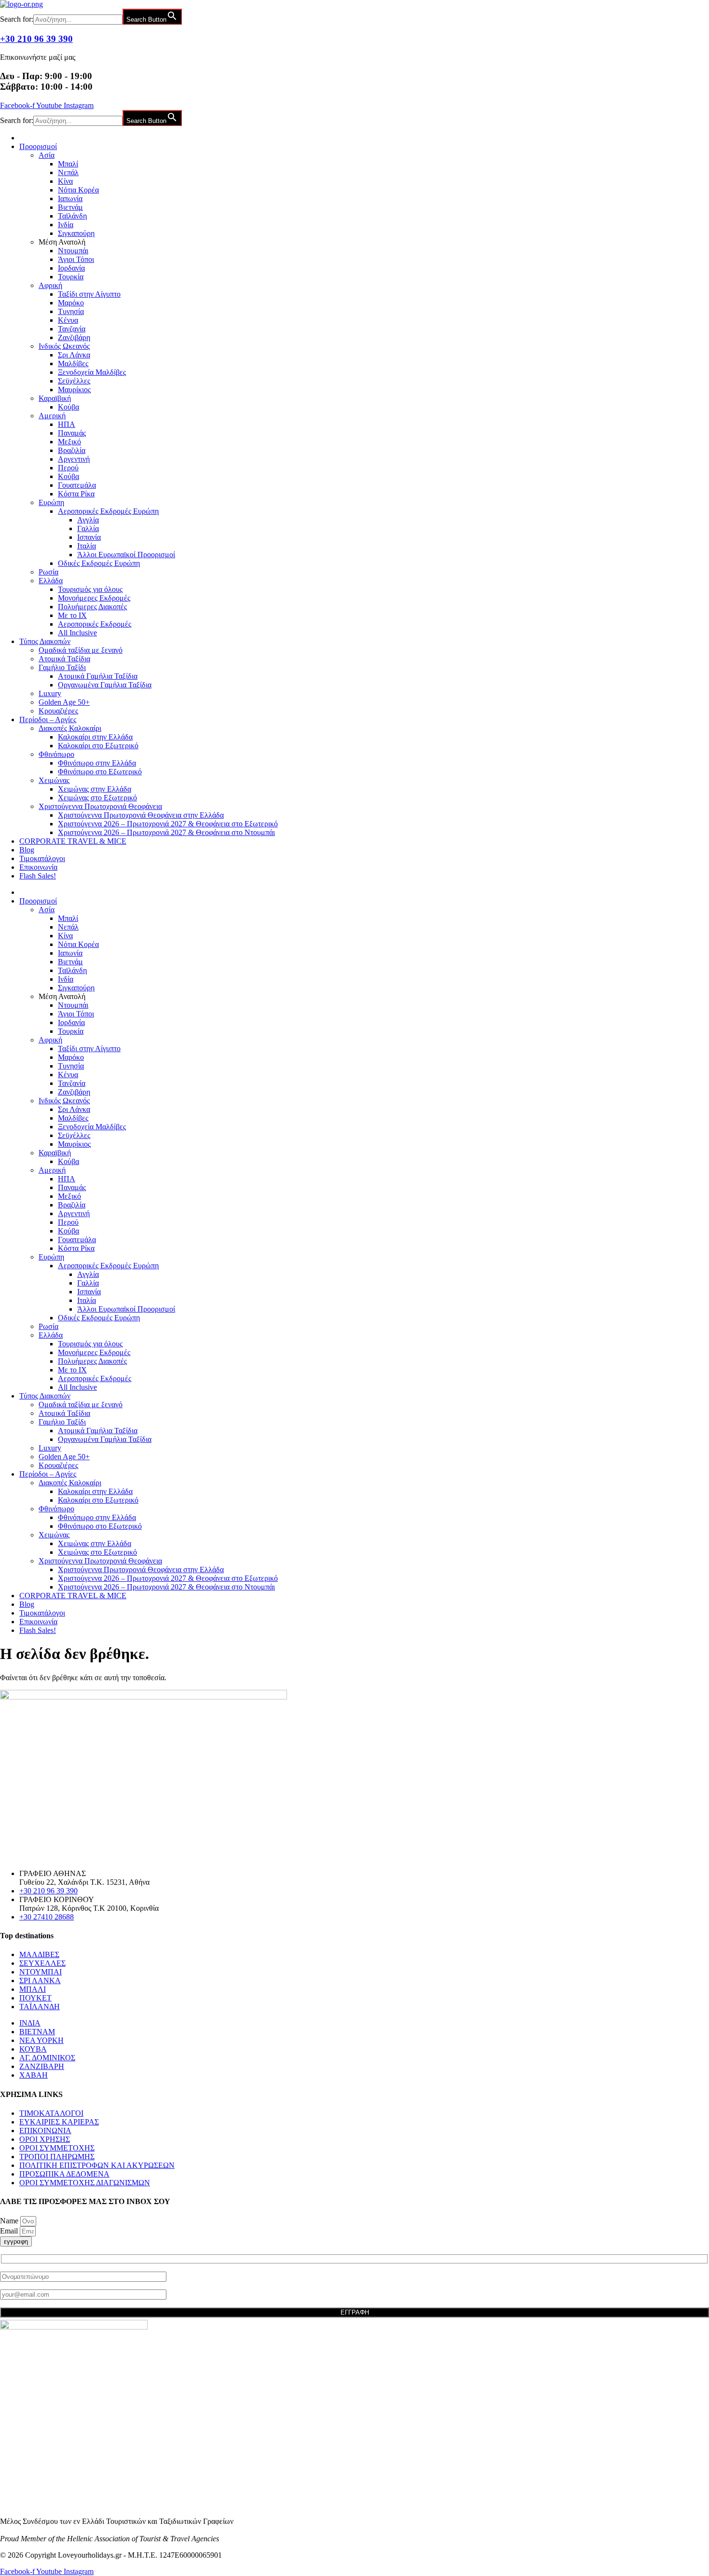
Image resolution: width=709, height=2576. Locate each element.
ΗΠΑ (67, 424)
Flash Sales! (38, 876)
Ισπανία (89, 537)
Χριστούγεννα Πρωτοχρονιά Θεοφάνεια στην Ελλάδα (141, 815)
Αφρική (50, 285)
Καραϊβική (55, 398)
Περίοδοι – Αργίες (48, 719)
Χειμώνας (54, 780)
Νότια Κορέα (78, 190)
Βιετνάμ (70, 207)
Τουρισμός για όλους (90, 589)
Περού (68, 468)
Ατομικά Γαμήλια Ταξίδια (98, 676)
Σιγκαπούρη (76, 233)
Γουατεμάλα (77, 485)
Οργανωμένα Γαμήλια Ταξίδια (105, 685)
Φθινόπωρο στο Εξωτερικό (100, 772)
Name (10, 2221)
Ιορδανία (71, 268)
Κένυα (68, 320)
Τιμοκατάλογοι (42, 858)
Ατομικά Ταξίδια (64, 659)
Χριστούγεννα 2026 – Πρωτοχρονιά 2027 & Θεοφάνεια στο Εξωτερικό (168, 824)
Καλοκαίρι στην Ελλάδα (95, 737)
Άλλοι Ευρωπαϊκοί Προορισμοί (126, 555)
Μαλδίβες (73, 363)
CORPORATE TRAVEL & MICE (73, 841)
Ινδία (66, 225)
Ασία (47, 155)
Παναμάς (72, 433)
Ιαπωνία (70, 199)
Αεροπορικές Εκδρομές (95, 624)
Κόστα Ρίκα (76, 494)
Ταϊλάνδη (72, 216)
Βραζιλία (72, 450)
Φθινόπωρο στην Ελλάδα (97, 763)
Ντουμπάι (73, 251)
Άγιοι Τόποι (76, 259)
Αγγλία (88, 520)
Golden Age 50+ (64, 702)
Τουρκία (71, 277)
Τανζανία (72, 329)
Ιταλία (87, 546)
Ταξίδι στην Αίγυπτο (89, 294)
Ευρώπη (51, 502)
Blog (27, 850)
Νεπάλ (68, 172)
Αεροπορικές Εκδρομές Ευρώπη (108, 511)
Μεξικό (69, 442)
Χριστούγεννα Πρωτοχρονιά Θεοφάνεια (100, 806)
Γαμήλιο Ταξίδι (62, 667)
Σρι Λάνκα (74, 355)
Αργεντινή (74, 459)
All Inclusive (77, 633)
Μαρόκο (71, 303)
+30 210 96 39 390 (36, 39)
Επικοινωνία (38, 867)
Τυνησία (71, 311)
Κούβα (68, 407)
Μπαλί (68, 164)
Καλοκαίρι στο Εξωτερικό (98, 746)
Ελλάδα (51, 581)
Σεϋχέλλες (74, 381)
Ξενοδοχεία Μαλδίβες (92, 372)
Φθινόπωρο (56, 754)
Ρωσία (48, 572)
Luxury (50, 693)
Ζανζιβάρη (74, 337)
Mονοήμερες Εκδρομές (94, 598)
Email (10, 2231)
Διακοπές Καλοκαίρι (70, 728)
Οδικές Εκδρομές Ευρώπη (99, 563)
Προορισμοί (38, 146)
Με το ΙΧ (72, 615)
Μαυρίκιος (74, 390)
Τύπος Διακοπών (45, 641)
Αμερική (52, 416)
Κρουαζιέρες (58, 711)
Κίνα (65, 181)
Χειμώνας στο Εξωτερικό (97, 798)
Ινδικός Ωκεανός (64, 346)
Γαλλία (88, 528)
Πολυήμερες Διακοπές (92, 607)
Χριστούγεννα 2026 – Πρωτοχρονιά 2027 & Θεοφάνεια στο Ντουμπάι (166, 832)
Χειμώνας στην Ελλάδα (95, 789)
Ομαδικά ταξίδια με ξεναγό (81, 650)
